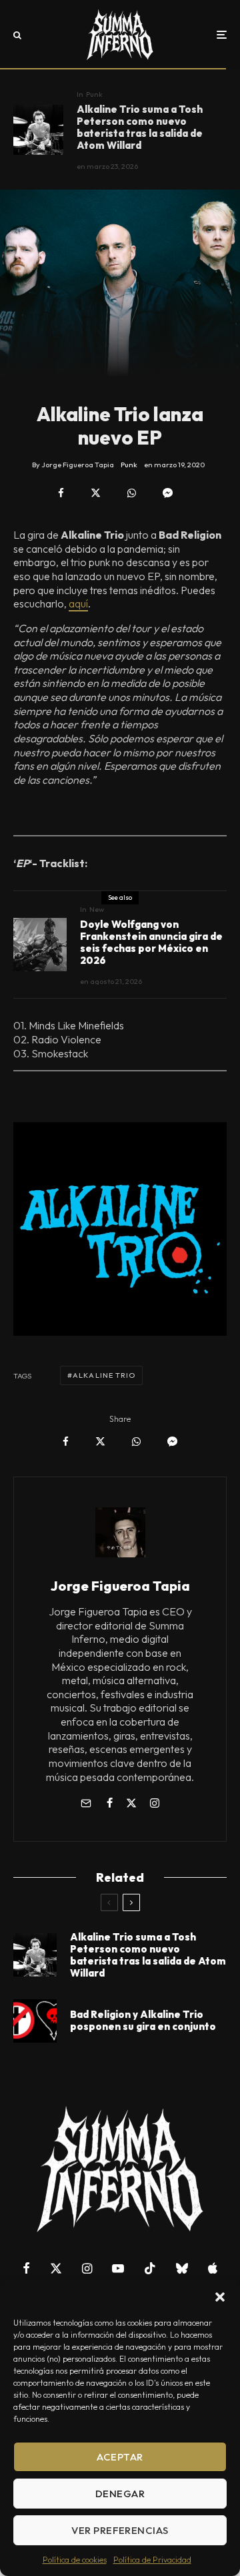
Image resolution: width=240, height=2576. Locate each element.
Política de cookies (75, 2560)
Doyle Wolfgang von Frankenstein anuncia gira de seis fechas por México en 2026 (151, 943)
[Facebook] (26, 2268)
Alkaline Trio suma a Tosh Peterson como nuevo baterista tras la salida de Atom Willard (140, 127)
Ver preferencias (120, 2530)
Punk (94, 94)
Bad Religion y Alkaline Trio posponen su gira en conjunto (143, 2021)
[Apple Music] (213, 2268)
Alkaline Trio (104, 1375)
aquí (78, 603)
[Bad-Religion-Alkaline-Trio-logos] (35, 2021)
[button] (220, 2297)
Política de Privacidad (152, 2560)
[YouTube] (118, 2268)
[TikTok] (150, 2268)
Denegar (120, 2494)
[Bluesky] (182, 2268)
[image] (38, 130)
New (97, 909)
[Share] (61, 493)
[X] (56, 2268)
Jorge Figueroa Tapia (120, 1586)
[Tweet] (96, 493)
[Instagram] (87, 2268)
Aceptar (120, 2457)
